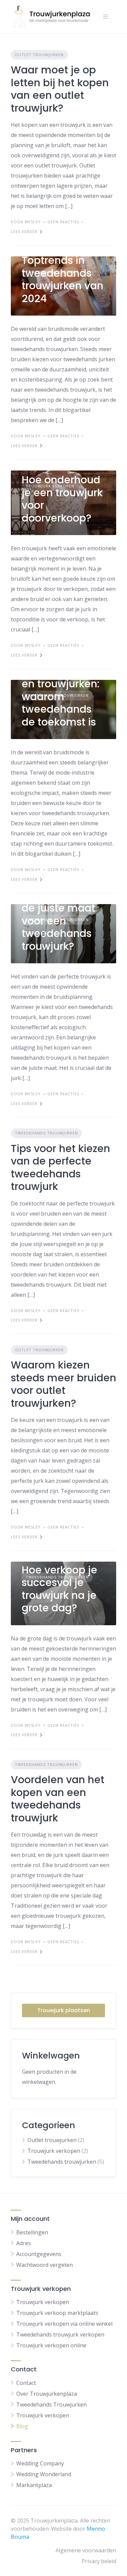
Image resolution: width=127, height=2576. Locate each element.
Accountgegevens (39, 2254)
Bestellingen (32, 2232)
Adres (24, 2243)
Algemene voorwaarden (86, 2550)
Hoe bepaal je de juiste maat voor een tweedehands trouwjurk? (58, 921)
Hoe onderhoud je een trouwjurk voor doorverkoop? (62, 499)
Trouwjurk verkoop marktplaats (57, 2313)
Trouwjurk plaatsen (64, 2010)
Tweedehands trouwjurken (46, 1133)
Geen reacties (63, 222)
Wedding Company (40, 2463)
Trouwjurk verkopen (54, 2151)
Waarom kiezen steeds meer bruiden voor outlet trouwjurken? (63, 1384)
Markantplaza (34, 2485)
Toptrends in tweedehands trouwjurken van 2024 (62, 279)
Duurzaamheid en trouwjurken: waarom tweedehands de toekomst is (61, 697)
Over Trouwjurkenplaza (47, 2394)
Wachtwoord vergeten (45, 2265)
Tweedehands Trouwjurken (51, 2405)
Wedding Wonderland (44, 2474)
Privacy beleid (99, 2561)
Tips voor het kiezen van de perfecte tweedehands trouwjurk (60, 1168)
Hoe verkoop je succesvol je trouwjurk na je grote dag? (59, 1589)
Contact (26, 2383)
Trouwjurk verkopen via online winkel (64, 2324)
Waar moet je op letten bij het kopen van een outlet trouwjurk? (60, 89)
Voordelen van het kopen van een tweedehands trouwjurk (58, 1799)
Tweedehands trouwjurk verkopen (60, 2334)
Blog (22, 2426)
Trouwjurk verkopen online (51, 2345)
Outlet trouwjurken (39, 55)
